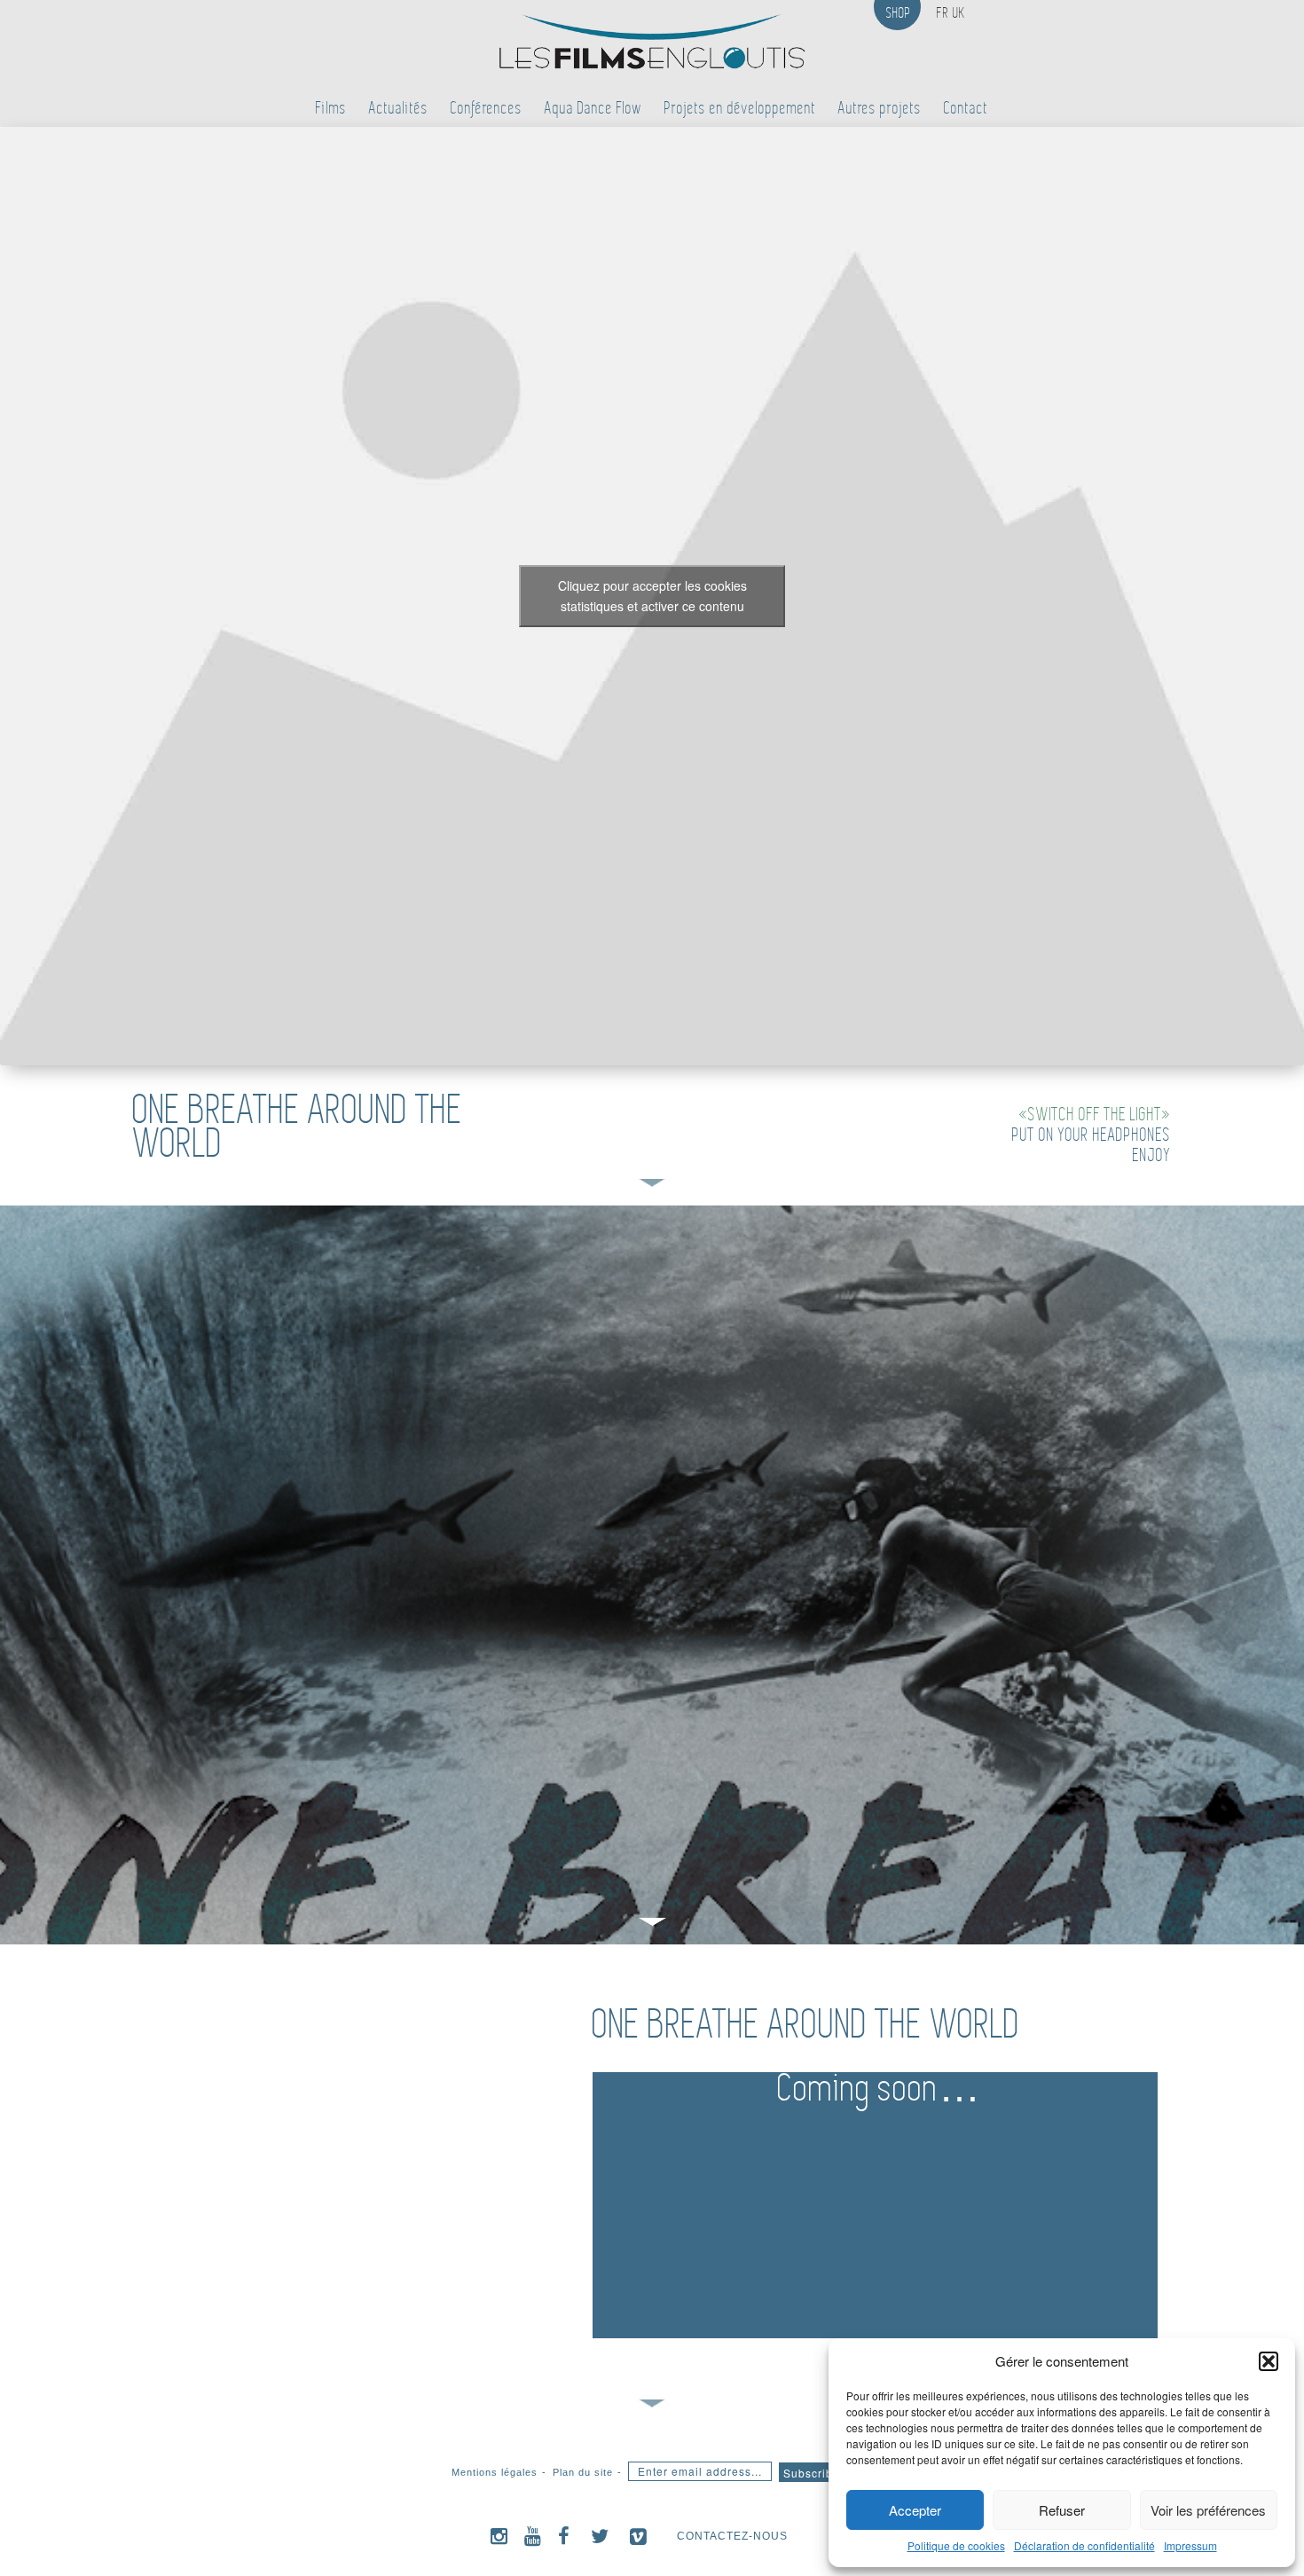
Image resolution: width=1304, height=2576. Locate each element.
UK (959, 13)
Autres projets (880, 108)
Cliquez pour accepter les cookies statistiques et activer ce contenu (652, 596)
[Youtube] (533, 2536)
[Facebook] (564, 2536)
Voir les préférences (1208, 2510)
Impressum (1190, 2545)
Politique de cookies (956, 2545)
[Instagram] (499, 2536)
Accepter (915, 2510)
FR (943, 13)
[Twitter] (600, 2536)
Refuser (1062, 2510)
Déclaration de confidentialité (1084, 2545)
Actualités (399, 108)
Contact (966, 108)
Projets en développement (740, 108)
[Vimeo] (639, 2536)
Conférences (487, 108)
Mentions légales (495, 2472)
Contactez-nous (732, 2536)
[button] (1269, 2361)
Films (331, 108)
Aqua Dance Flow (593, 108)
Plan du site (583, 2472)
